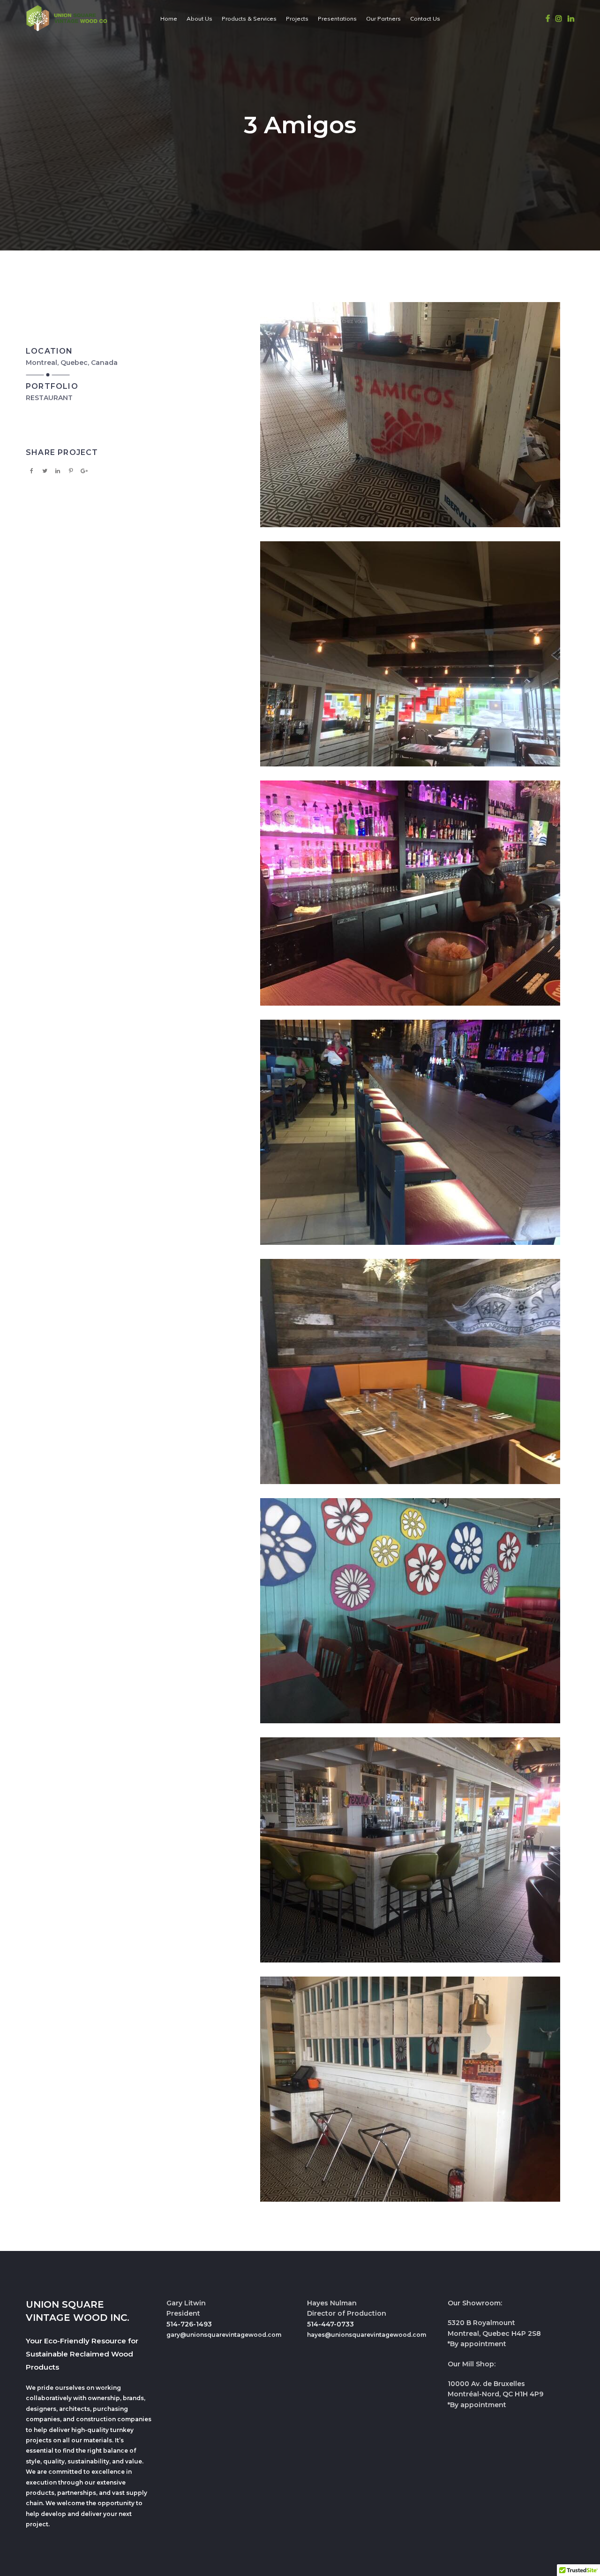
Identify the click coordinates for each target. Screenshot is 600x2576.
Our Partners (383, 19)
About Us (199, 19)
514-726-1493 (189, 2324)
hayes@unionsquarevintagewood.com (367, 2335)
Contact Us (425, 19)
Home (169, 19)
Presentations (337, 19)
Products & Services (249, 19)
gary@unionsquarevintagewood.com (224, 2335)
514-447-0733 (330, 2324)
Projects (297, 19)
